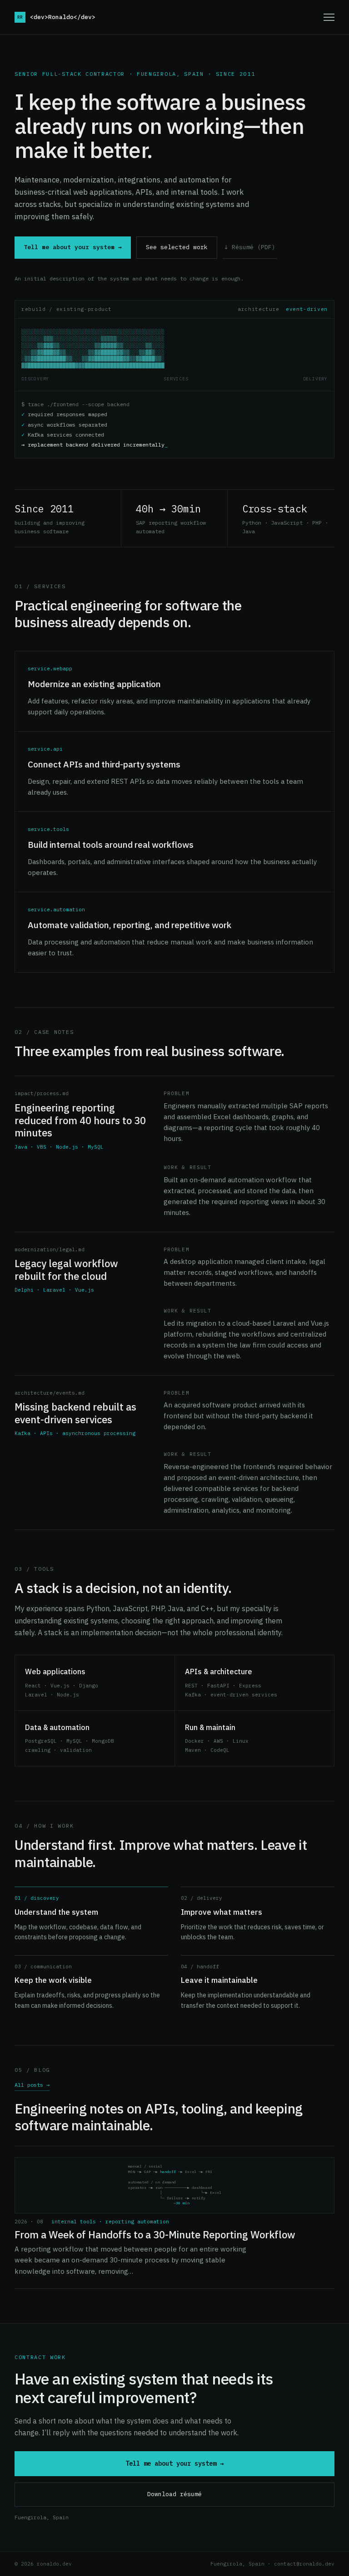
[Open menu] (329, 17)
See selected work (177, 247)
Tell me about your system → (73, 247)
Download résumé (174, 2494)
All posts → (32, 2085)
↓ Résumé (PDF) (250, 247)
